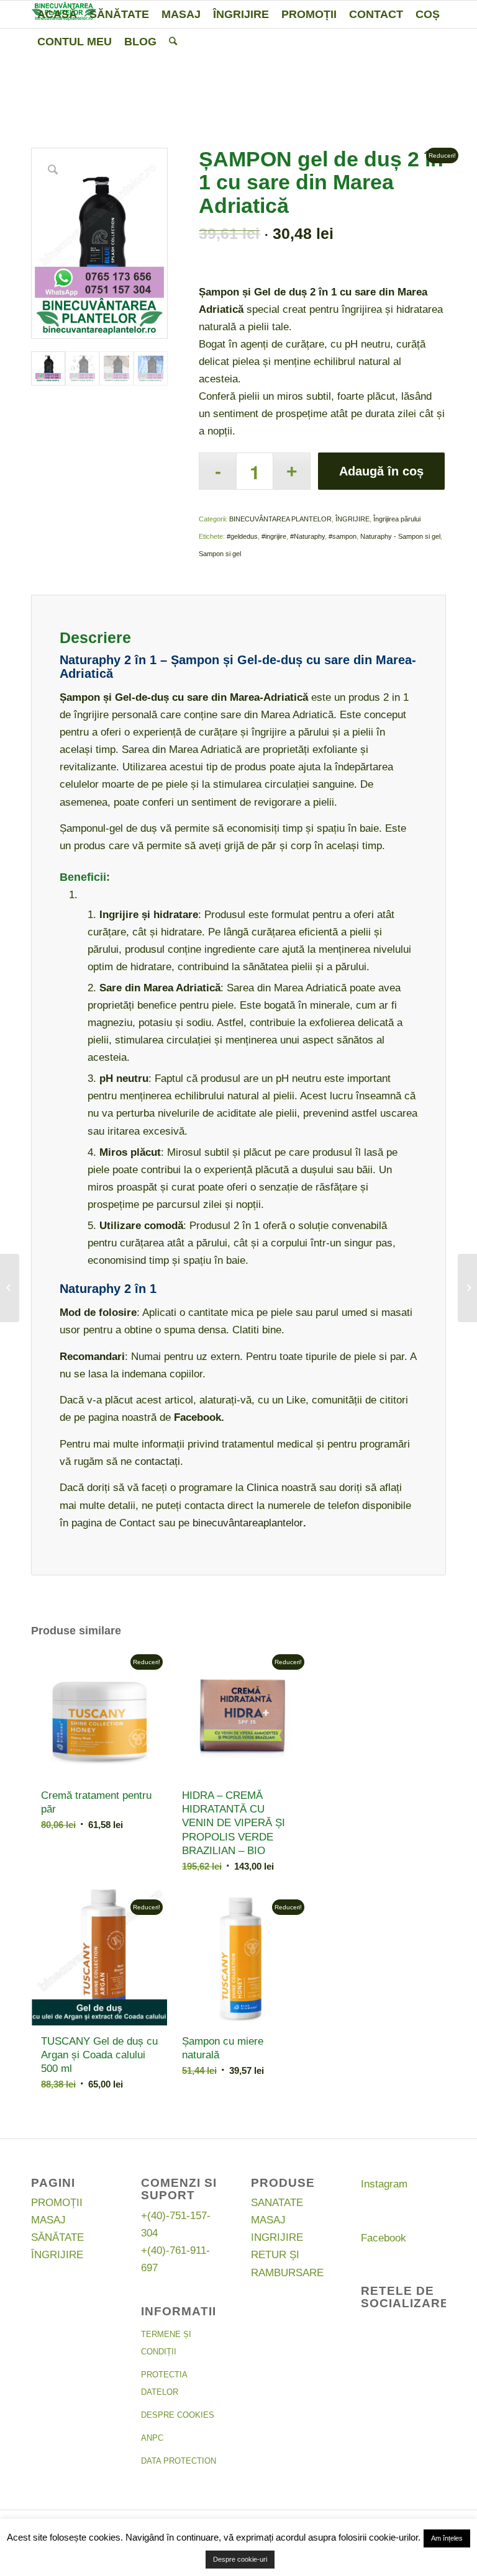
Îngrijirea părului (397, 519)
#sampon (343, 536)
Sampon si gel (220, 554)
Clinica (262, 1488)
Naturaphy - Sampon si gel (400, 536)
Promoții (57, 2203)
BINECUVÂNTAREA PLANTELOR (280, 519)
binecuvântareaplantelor (248, 1523)
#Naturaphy (307, 536)
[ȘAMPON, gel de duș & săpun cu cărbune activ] (10, 1288)
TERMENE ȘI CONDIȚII (166, 2343)
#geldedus (242, 536)
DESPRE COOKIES (178, 2415)
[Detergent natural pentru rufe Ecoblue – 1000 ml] (467, 1288)
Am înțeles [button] (447, 2538)
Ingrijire (277, 2237)
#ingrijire (274, 536)
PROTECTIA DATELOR (164, 2383)
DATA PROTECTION (179, 2461)
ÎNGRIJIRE (352, 519)
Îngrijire (57, 2255)
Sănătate (57, 2237)
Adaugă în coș (381, 471)
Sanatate (277, 2203)
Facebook (384, 2238)
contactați (157, 1461)
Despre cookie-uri (240, 2559)
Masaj (48, 2220)
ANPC (152, 2438)
